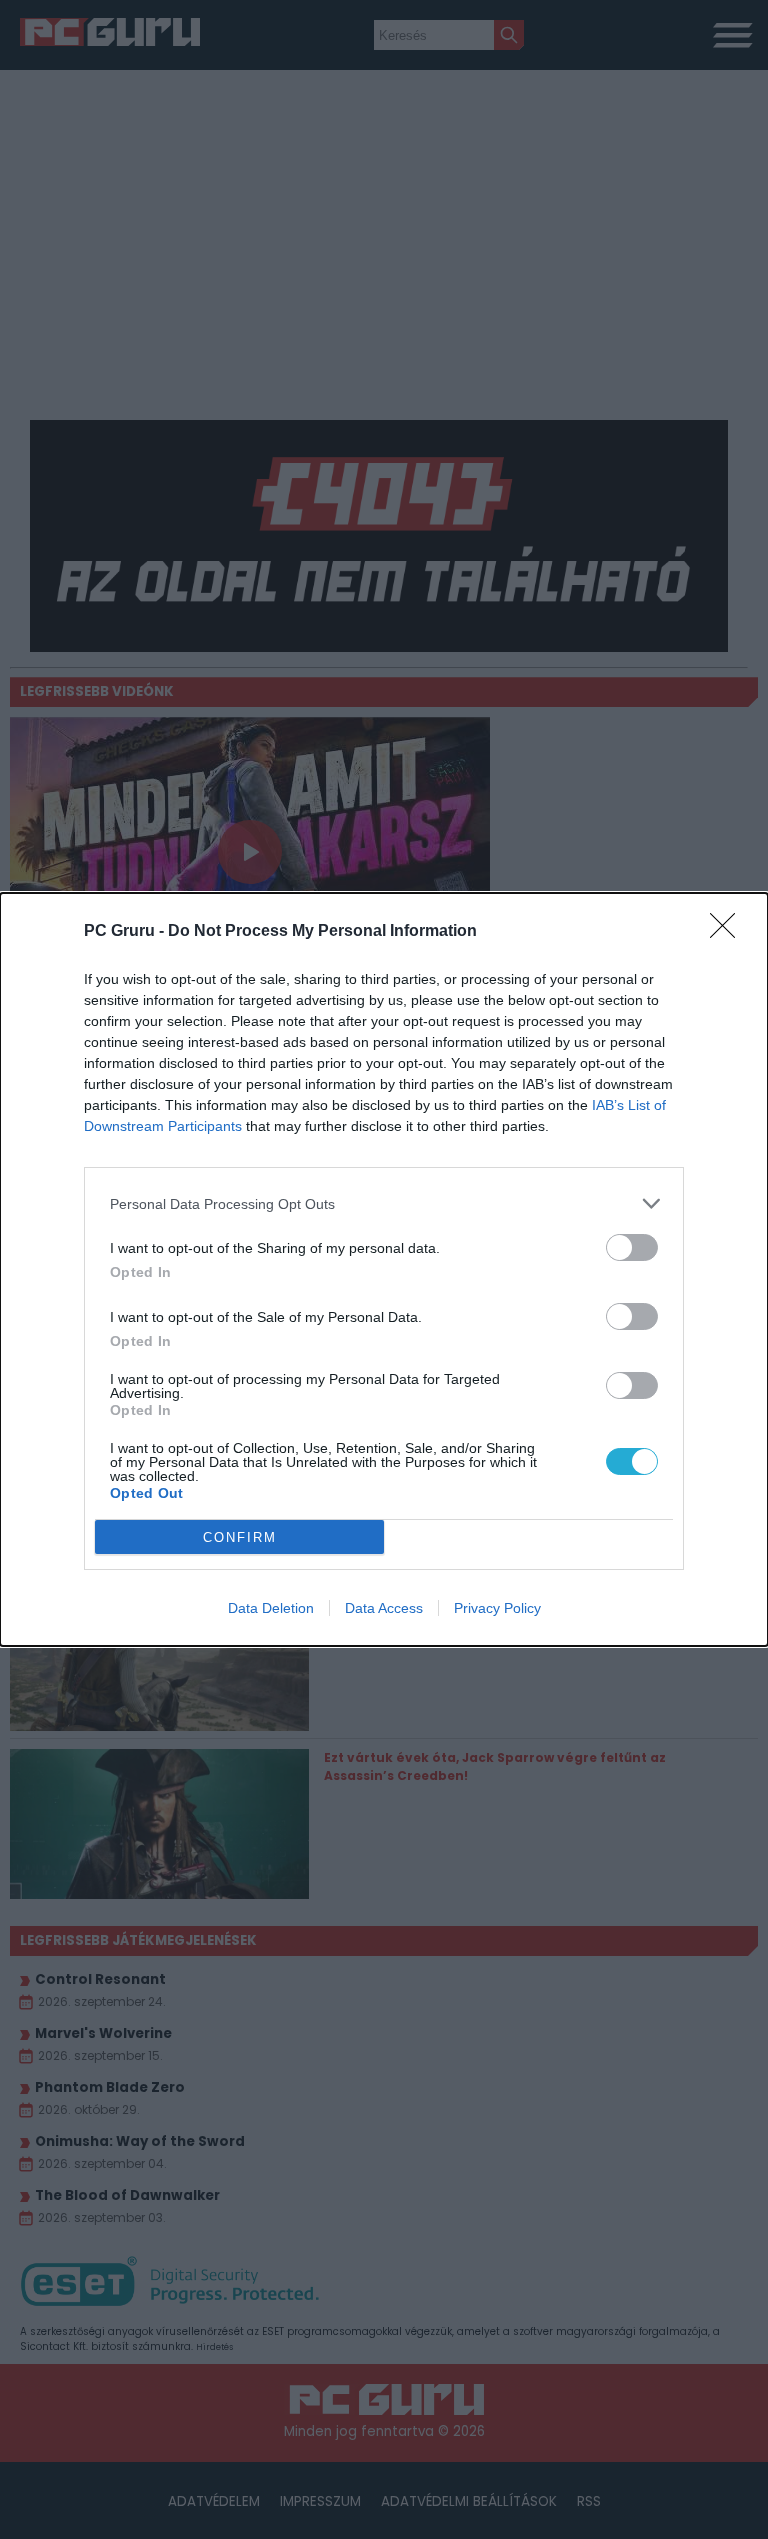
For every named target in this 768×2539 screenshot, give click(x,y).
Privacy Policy (497, 1608)
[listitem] (384, 1203)
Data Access (384, 1608)
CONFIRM (240, 1537)
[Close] (729, 932)
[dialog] (384, 1269)
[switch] (632, 1247)
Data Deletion (271, 1608)
